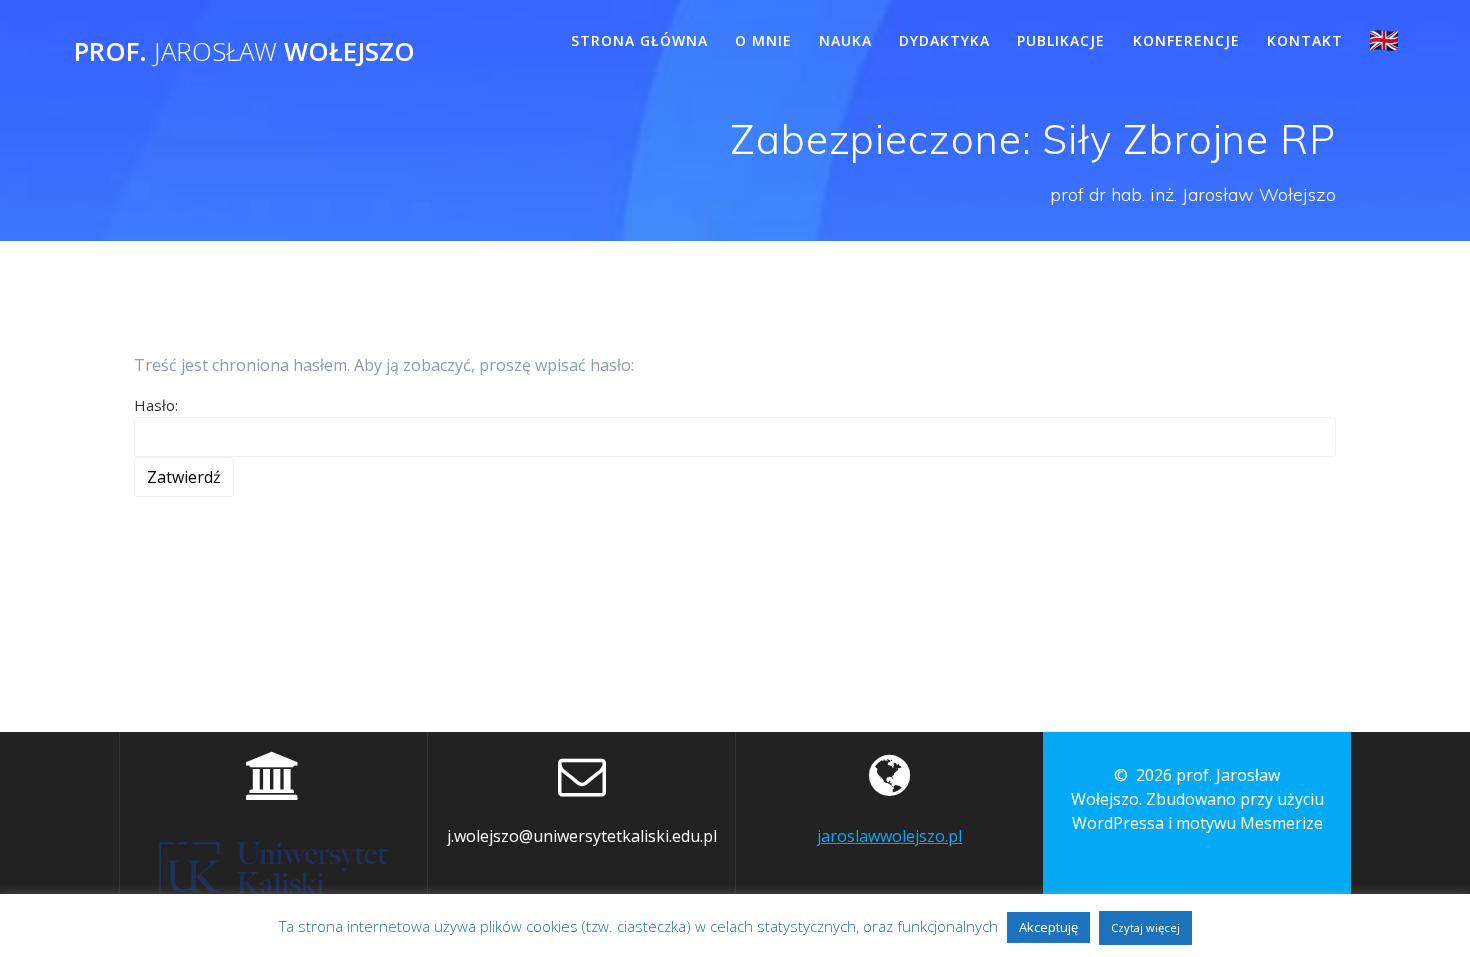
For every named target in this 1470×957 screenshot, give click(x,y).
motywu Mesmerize (1249, 823)
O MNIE (763, 40)
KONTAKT (1305, 40)
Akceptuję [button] (1048, 927)
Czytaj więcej (1145, 927)
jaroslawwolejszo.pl (889, 836)
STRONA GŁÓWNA (639, 40)
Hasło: (156, 405)
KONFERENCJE (1186, 40)
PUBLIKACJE (1061, 40)
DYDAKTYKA (944, 40)
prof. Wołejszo (244, 52)
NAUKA (845, 40)
